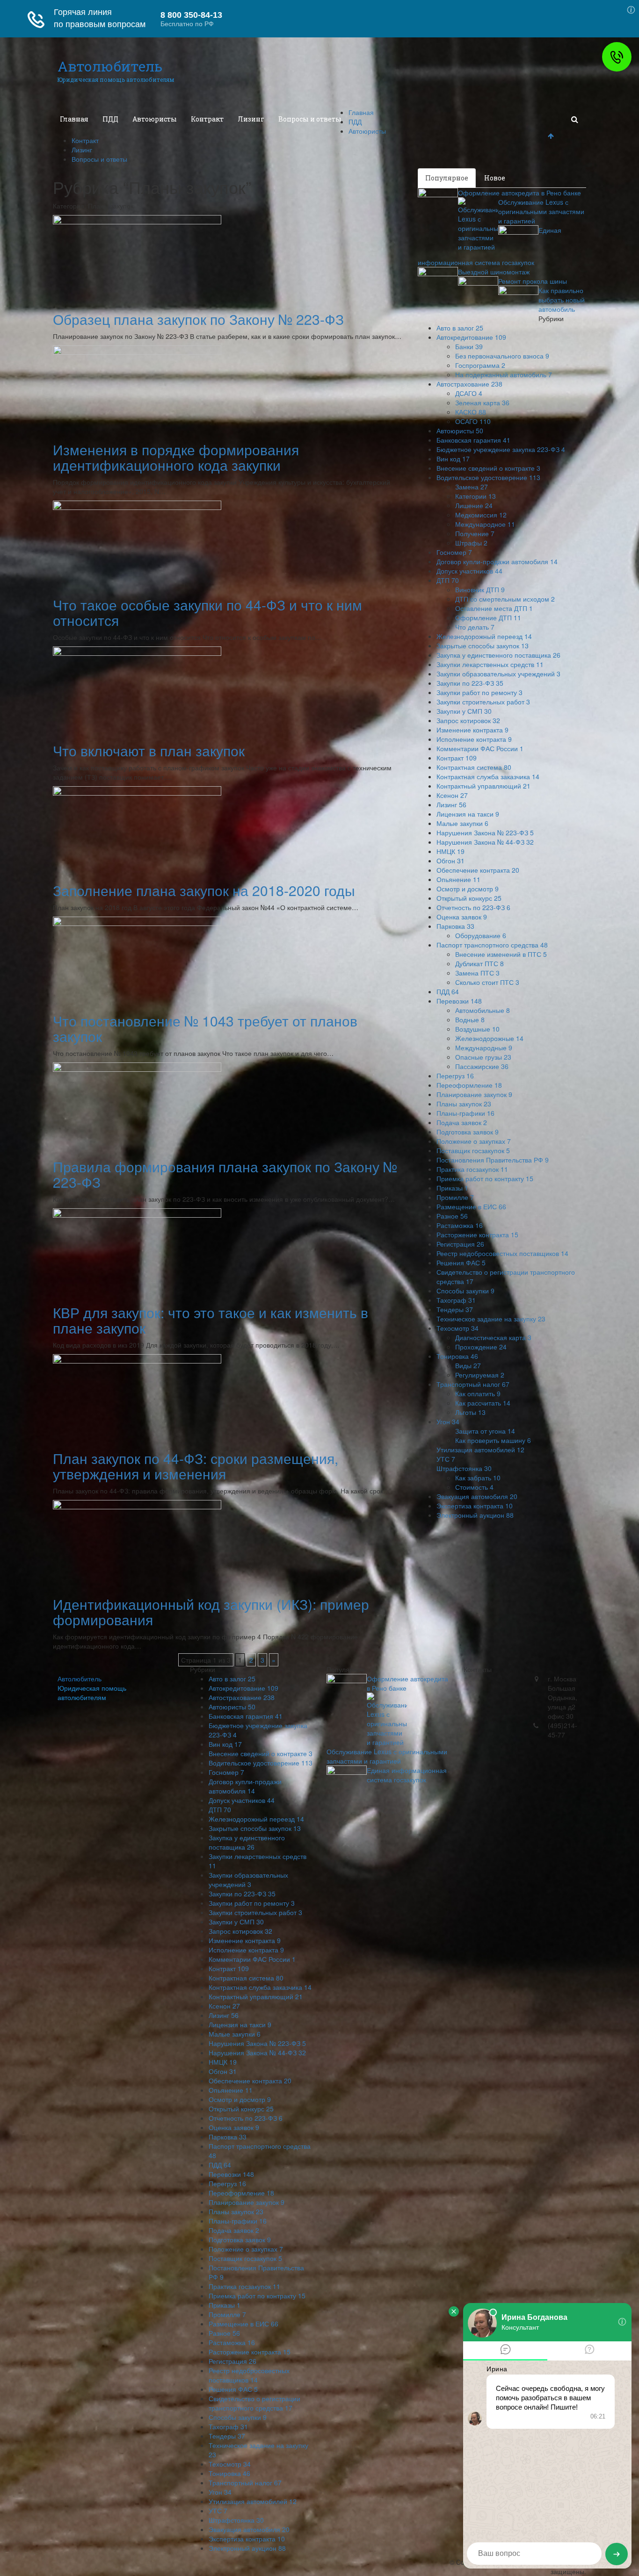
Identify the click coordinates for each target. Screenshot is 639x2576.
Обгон (450, 861)
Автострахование (469, 384)
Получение (475, 533)
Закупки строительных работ (483, 702)
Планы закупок (464, 1104)
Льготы (470, 1412)
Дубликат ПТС (479, 963)
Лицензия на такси (468, 814)
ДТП (448, 580)
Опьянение (458, 879)
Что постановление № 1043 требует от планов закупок (205, 1028)
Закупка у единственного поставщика (498, 655)
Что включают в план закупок (149, 750)
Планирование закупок (474, 1094)
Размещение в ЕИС (471, 1206)
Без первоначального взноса (502, 356)
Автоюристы (155, 119)
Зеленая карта (482, 402)
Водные (470, 1019)
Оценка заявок (462, 917)
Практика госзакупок (472, 1169)
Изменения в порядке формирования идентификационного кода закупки (176, 457)
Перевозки (459, 1001)
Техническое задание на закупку (491, 1319)
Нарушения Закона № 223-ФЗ (485, 832)
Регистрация (460, 1244)
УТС (446, 1459)
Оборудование (481, 935)
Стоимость (474, 1487)
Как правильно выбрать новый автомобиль (562, 300)
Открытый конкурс (469, 898)
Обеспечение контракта (478, 870)
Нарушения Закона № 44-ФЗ (485, 842)
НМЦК (450, 851)
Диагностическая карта (493, 1337)
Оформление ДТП (488, 617)
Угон (448, 1421)
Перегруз (455, 1076)
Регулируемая (480, 1375)
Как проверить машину (493, 1440)
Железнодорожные (489, 1038)
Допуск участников (469, 571)
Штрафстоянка (464, 1468)
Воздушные (477, 1029)
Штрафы (471, 543)
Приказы (452, 1188)
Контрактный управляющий (483, 786)
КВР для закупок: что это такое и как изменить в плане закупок (211, 1320)
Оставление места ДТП (494, 608)
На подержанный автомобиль (504, 374)
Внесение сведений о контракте (488, 468)
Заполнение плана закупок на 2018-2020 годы (204, 890)
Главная (74, 119)
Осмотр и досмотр (468, 889)
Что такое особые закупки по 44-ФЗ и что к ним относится (207, 612)
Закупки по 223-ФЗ (470, 683)
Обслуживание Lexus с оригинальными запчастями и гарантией (541, 211)
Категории (476, 496)
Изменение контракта (472, 730)
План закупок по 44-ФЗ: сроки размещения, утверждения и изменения (196, 1466)
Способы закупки (465, 1291)
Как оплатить (478, 1393)
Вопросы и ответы (310, 119)
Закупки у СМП (464, 711)
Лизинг (251, 119)
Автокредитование (471, 337)
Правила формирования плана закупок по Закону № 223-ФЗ (225, 1174)
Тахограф (456, 1300)
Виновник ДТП (480, 589)
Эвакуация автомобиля (477, 1496)
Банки (469, 346)
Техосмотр (457, 1328)
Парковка (455, 926)
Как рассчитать (483, 1403)
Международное (485, 524)
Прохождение (481, 1347)
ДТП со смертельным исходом (505, 599)
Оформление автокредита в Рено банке (519, 193)
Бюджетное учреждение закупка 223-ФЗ (501, 449)
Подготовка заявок (468, 1132)
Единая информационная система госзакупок (407, 1775)
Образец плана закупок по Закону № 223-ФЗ (198, 319)
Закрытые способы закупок (483, 646)
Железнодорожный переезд (484, 636)
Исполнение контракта (474, 739)
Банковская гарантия (473, 440)
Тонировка (457, 1356)
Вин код (453, 459)
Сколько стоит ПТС (487, 982)
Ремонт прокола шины (533, 281)
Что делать (475, 627)
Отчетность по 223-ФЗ (473, 907)
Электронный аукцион (475, 1515)
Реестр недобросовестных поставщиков (502, 1253)
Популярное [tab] (447, 178)
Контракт (207, 119)
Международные (484, 1048)
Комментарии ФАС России (480, 748)
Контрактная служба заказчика (488, 776)
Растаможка (460, 1225)
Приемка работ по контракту (485, 1178)
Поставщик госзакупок (473, 1150)
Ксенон (452, 795)
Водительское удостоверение (488, 477)
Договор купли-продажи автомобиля (497, 561)
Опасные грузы (483, 1057)
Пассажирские (482, 1066)
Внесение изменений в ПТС (501, 954)
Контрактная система (474, 767)
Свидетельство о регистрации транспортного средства (254, 2403)
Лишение (474, 505)
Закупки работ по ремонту (479, 692)
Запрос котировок (468, 720)
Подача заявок (462, 1122)
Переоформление (469, 1085)
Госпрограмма (480, 365)
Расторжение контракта (477, 1234)
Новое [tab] (495, 178)
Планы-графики (465, 1113)
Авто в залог (460, 328)
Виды (468, 1365)
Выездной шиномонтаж (494, 272)
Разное (452, 1216)
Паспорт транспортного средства (492, 945)
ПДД (110, 119)
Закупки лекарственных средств (490, 664)
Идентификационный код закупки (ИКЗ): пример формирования (211, 1612)
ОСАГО (473, 421)
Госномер (454, 552)
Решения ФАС (461, 1263)
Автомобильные (483, 1010)
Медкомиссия (481, 515)
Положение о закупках (474, 1141)
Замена (472, 487)
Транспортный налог (473, 1384)
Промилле (455, 1197)
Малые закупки (462, 823)
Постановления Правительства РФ (493, 1160)
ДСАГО (469, 393)
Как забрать (478, 1478)
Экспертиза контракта (475, 1506)
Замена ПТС (477, 973)
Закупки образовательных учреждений (498, 674)
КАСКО (471, 412)
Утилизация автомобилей (480, 1449)
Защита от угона (485, 1431)
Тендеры (455, 1309)
